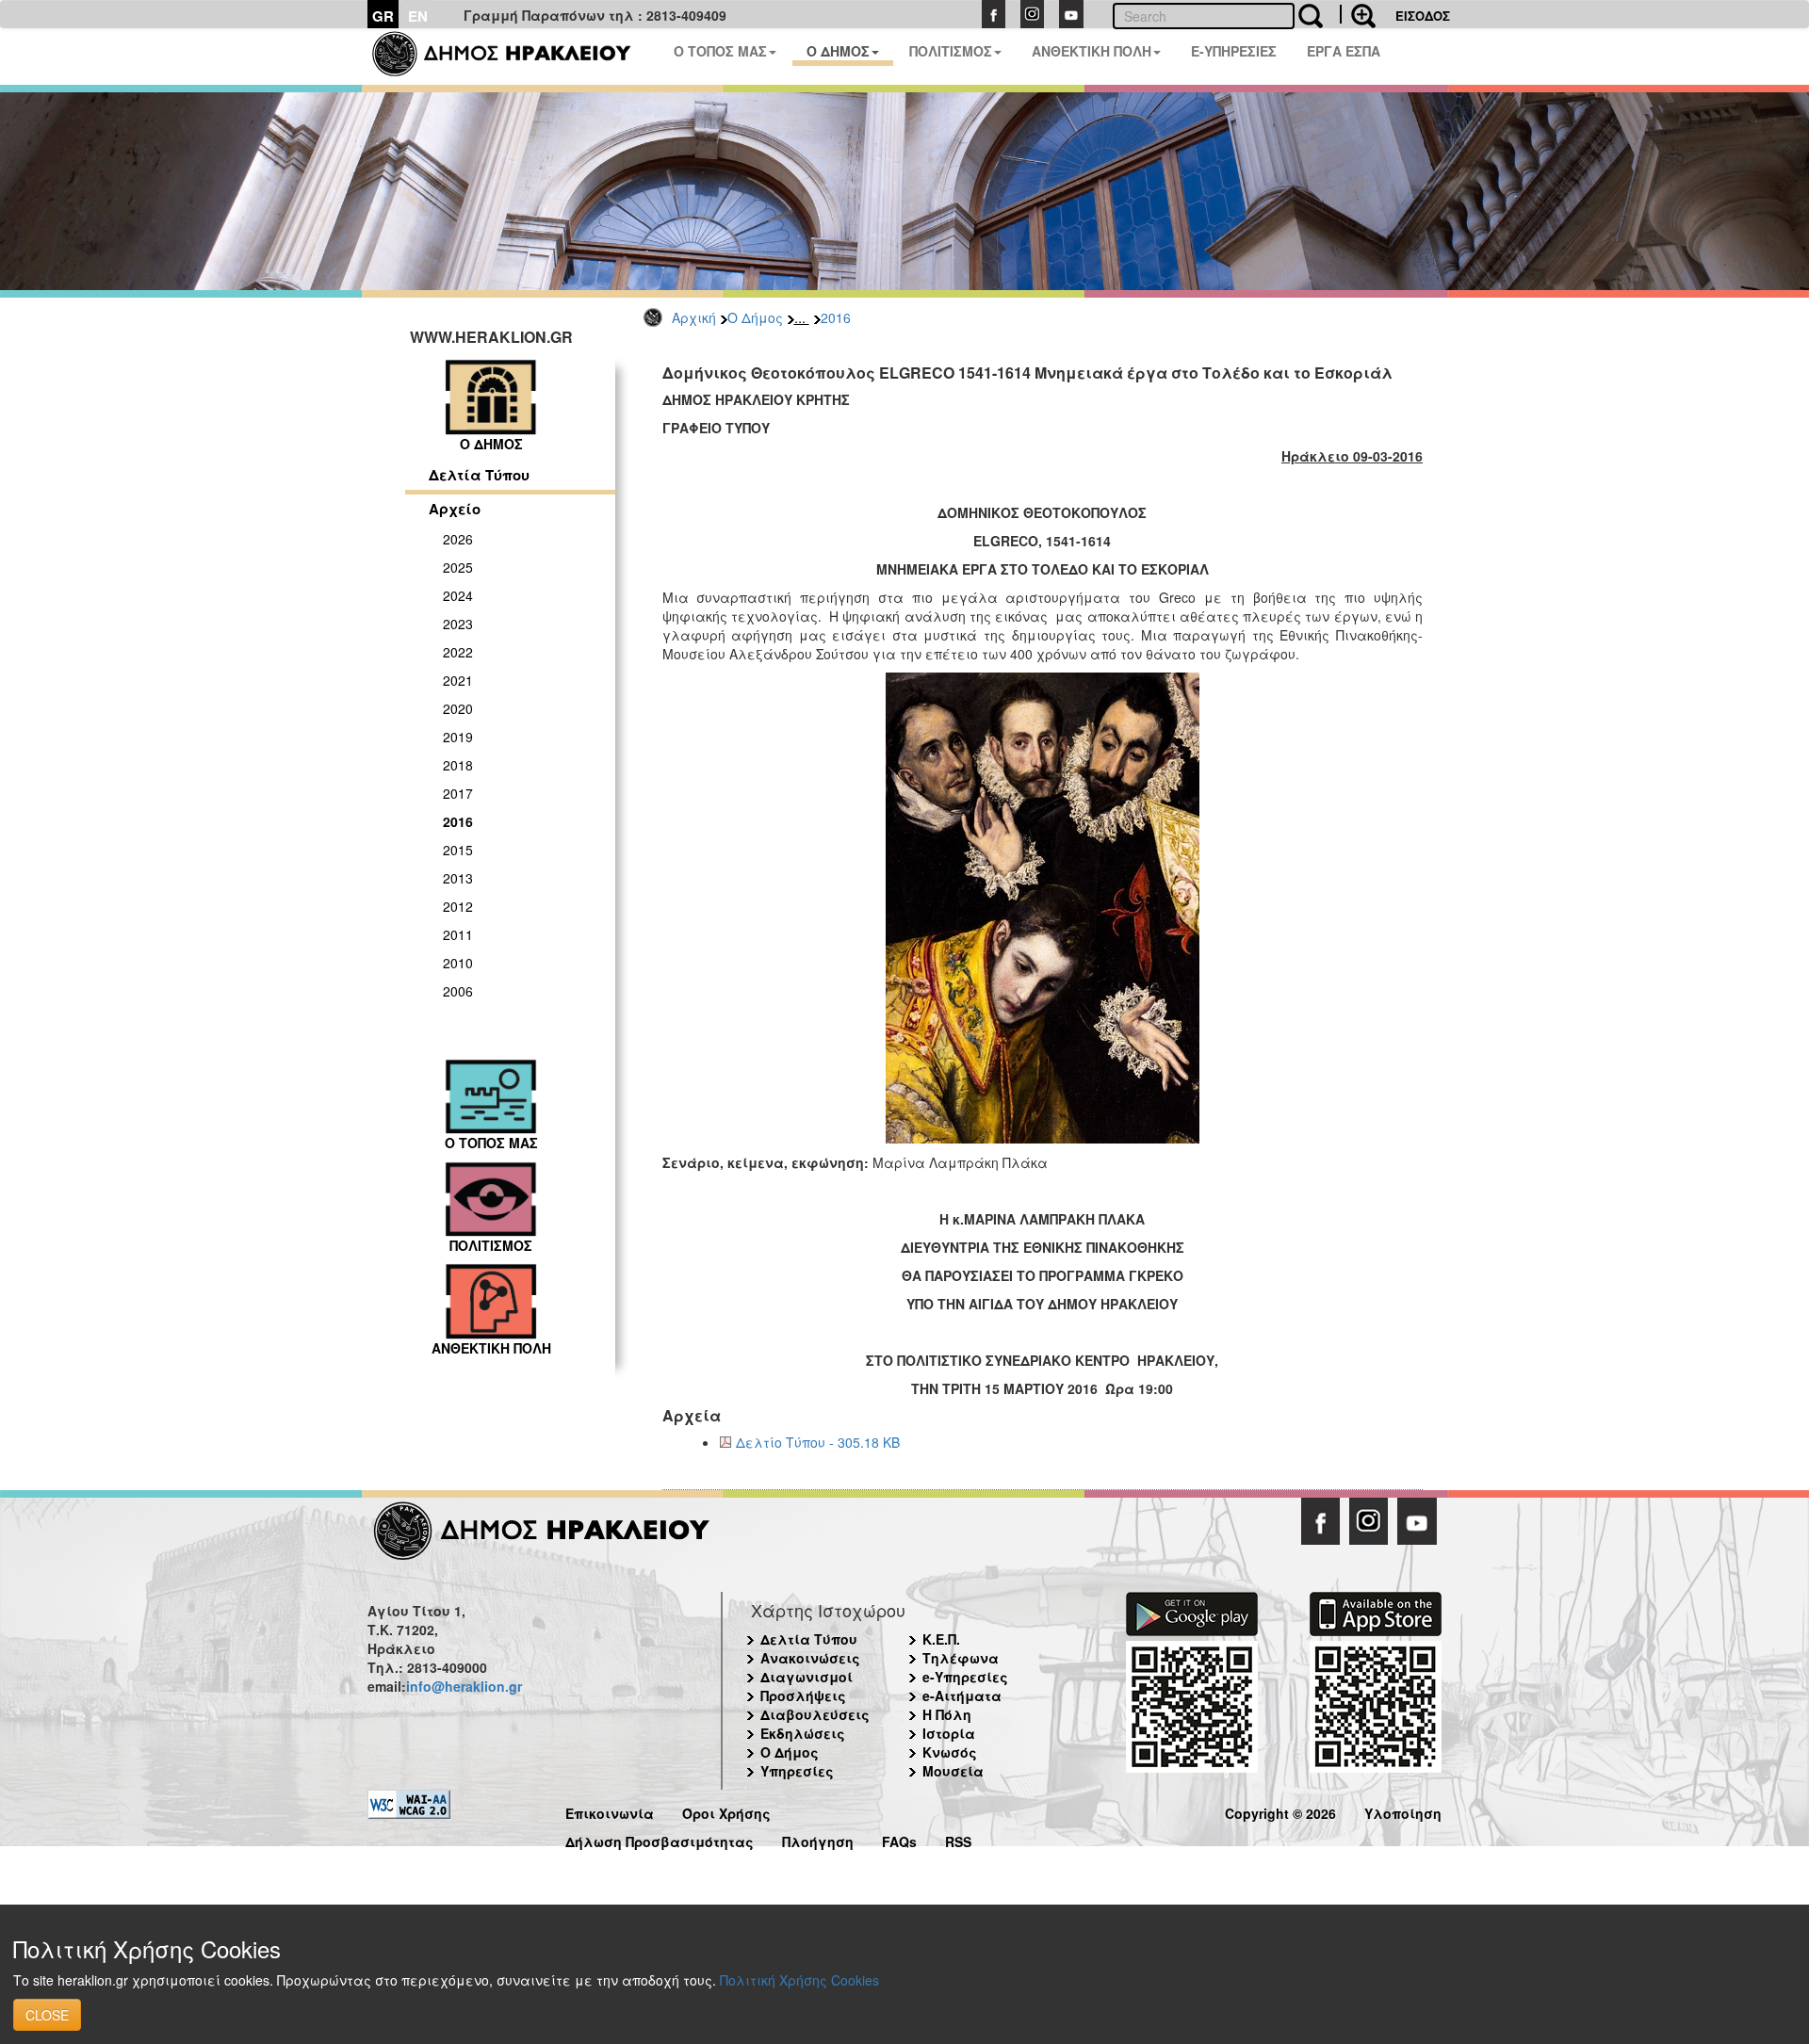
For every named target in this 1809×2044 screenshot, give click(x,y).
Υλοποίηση (1403, 1811)
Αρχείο (455, 509)
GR (383, 16)
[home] (513, 57)
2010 (458, 963)
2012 (458, 906)
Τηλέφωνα (961, 1658)
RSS (958, 1839)
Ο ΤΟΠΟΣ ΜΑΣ (720, 51)
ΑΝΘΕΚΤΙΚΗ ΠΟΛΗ (1092, 51)
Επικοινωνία (610, 1811)
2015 (458, 850)
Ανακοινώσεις (810, 1658)
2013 (458, 878)
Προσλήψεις (803, 1695)
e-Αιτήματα (962, 1695)
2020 (458, 708)
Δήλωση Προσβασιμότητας (660, 1839)
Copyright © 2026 (1280, 1811)
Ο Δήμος (755, 317)
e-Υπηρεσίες (965, 1677)
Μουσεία (953, 1771)
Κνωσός (950, 1752)
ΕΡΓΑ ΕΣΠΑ (1344, 51)
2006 (458, 991)
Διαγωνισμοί (807, 1677)
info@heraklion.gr (464, 1686)
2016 (836, 317)
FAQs (899, 1839)
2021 (458, 680)
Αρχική (694, 317)
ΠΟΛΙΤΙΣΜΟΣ (951, 51)
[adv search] (1358, 14)
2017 (458, 793)
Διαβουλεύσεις (815, 1714)
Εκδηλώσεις (803, 1733)
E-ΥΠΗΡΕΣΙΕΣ (1234, 51)
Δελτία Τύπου (479, 475)
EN (418, 16)
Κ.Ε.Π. (941, 1639)
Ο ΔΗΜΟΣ (838, 51)
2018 (458, 765)
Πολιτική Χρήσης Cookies (799, 1980)
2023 (458, 624)
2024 (458, 595)
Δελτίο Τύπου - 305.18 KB (818, 1442)
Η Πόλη (947, 1714)
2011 (458, 934)
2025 (458, 567)
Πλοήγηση (818, 1839)
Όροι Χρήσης (726, 1811)
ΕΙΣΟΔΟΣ (1423, 16)
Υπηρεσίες (797, 1771)
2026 (458, 539)
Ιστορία (949, 1733)
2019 (458, 737)
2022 (458, 652)
